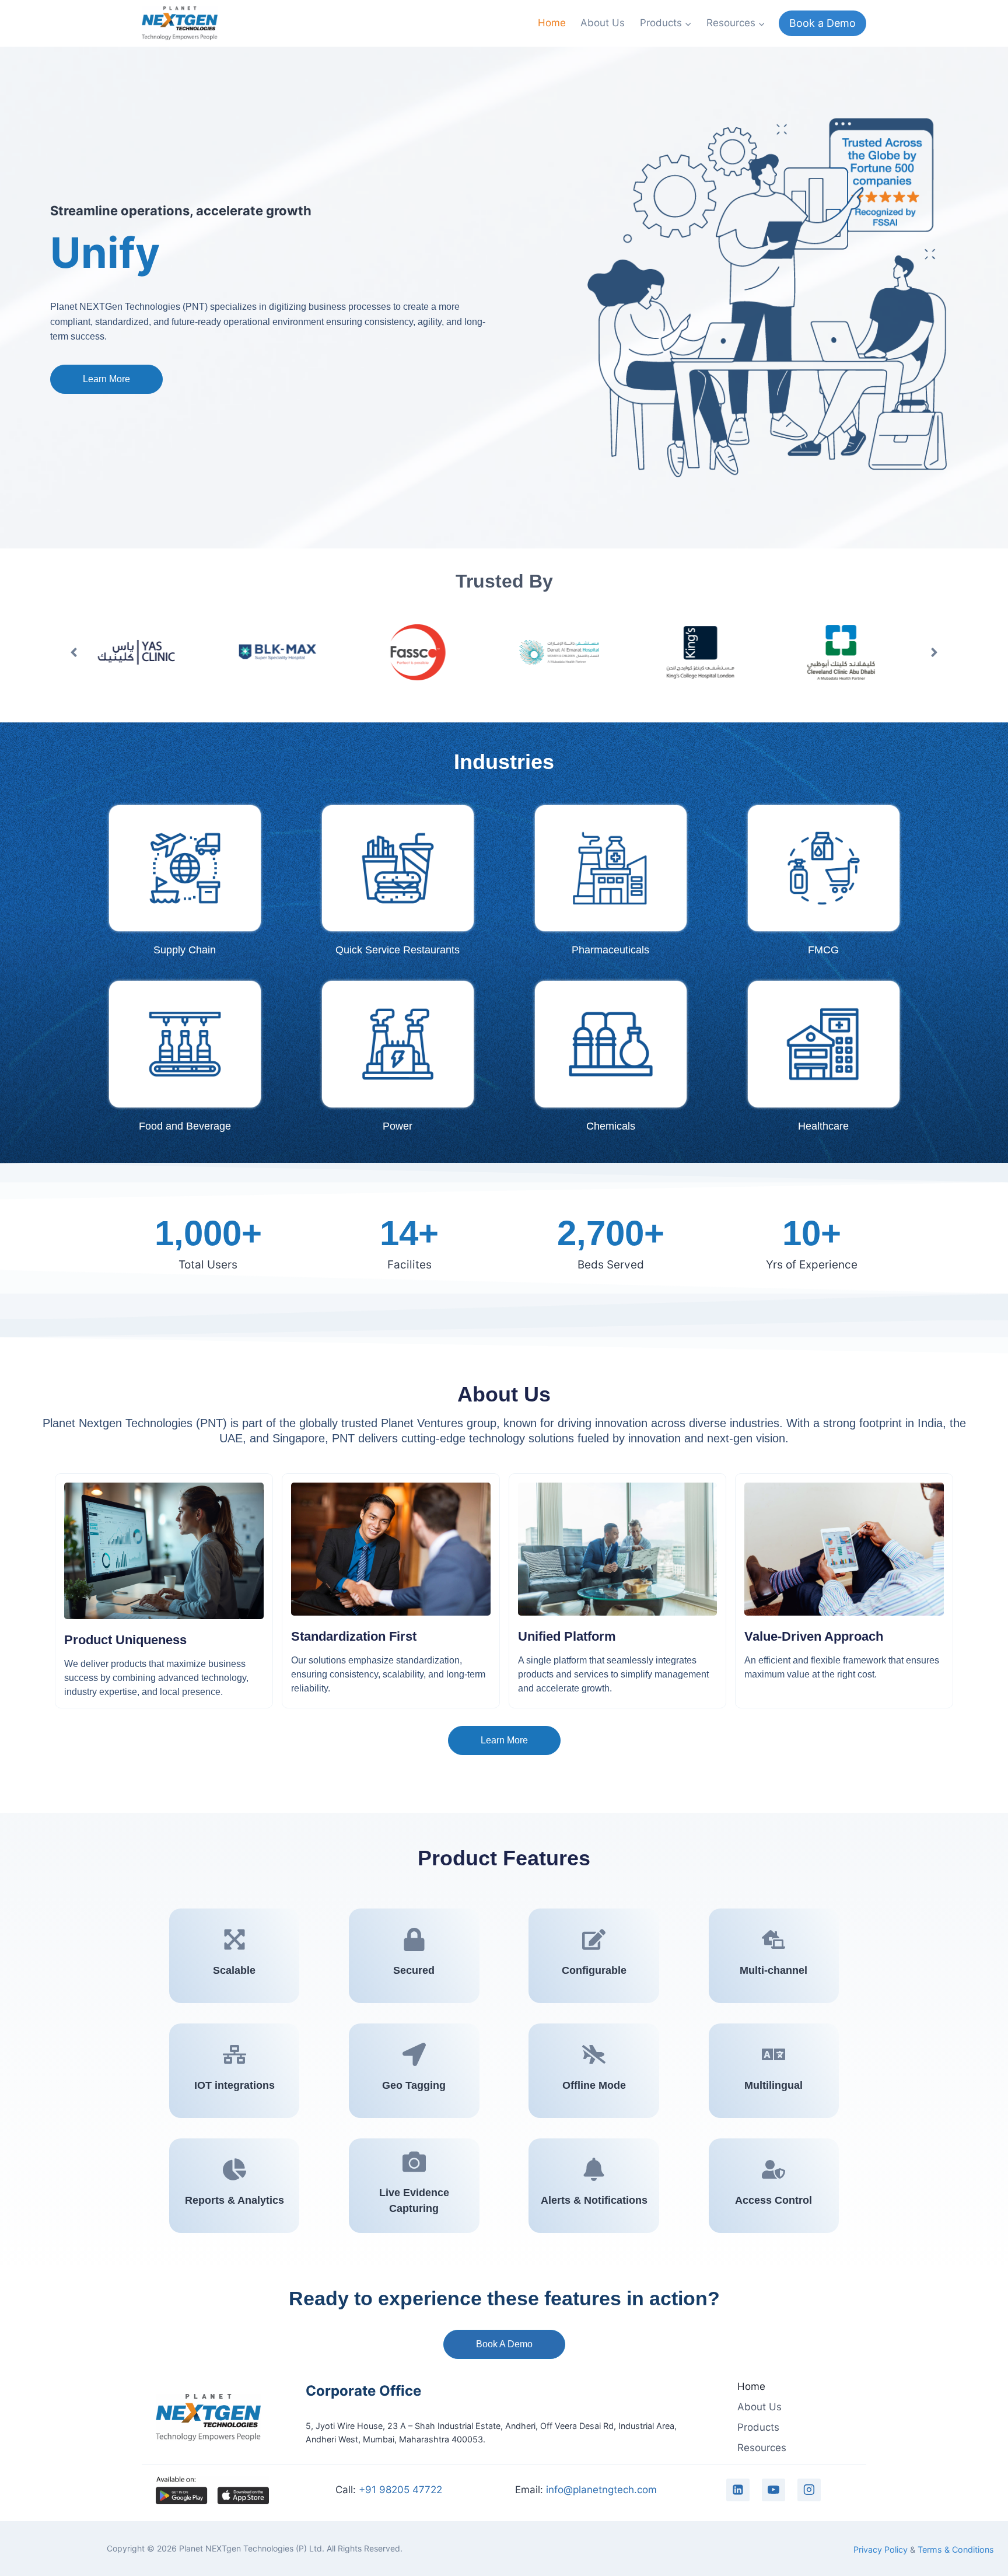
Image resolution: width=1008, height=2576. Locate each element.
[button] (74, 652)
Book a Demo (822, 23)
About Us (603, 23)
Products (758, 2427)
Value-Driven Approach (814, 1636)
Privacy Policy (881, 2549)
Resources (762, 2448)
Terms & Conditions (956, 2549)
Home (552, 23)
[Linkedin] (738, 2490)
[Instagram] (809, 2490)
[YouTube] (773, 2490)
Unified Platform (567, 1636)
